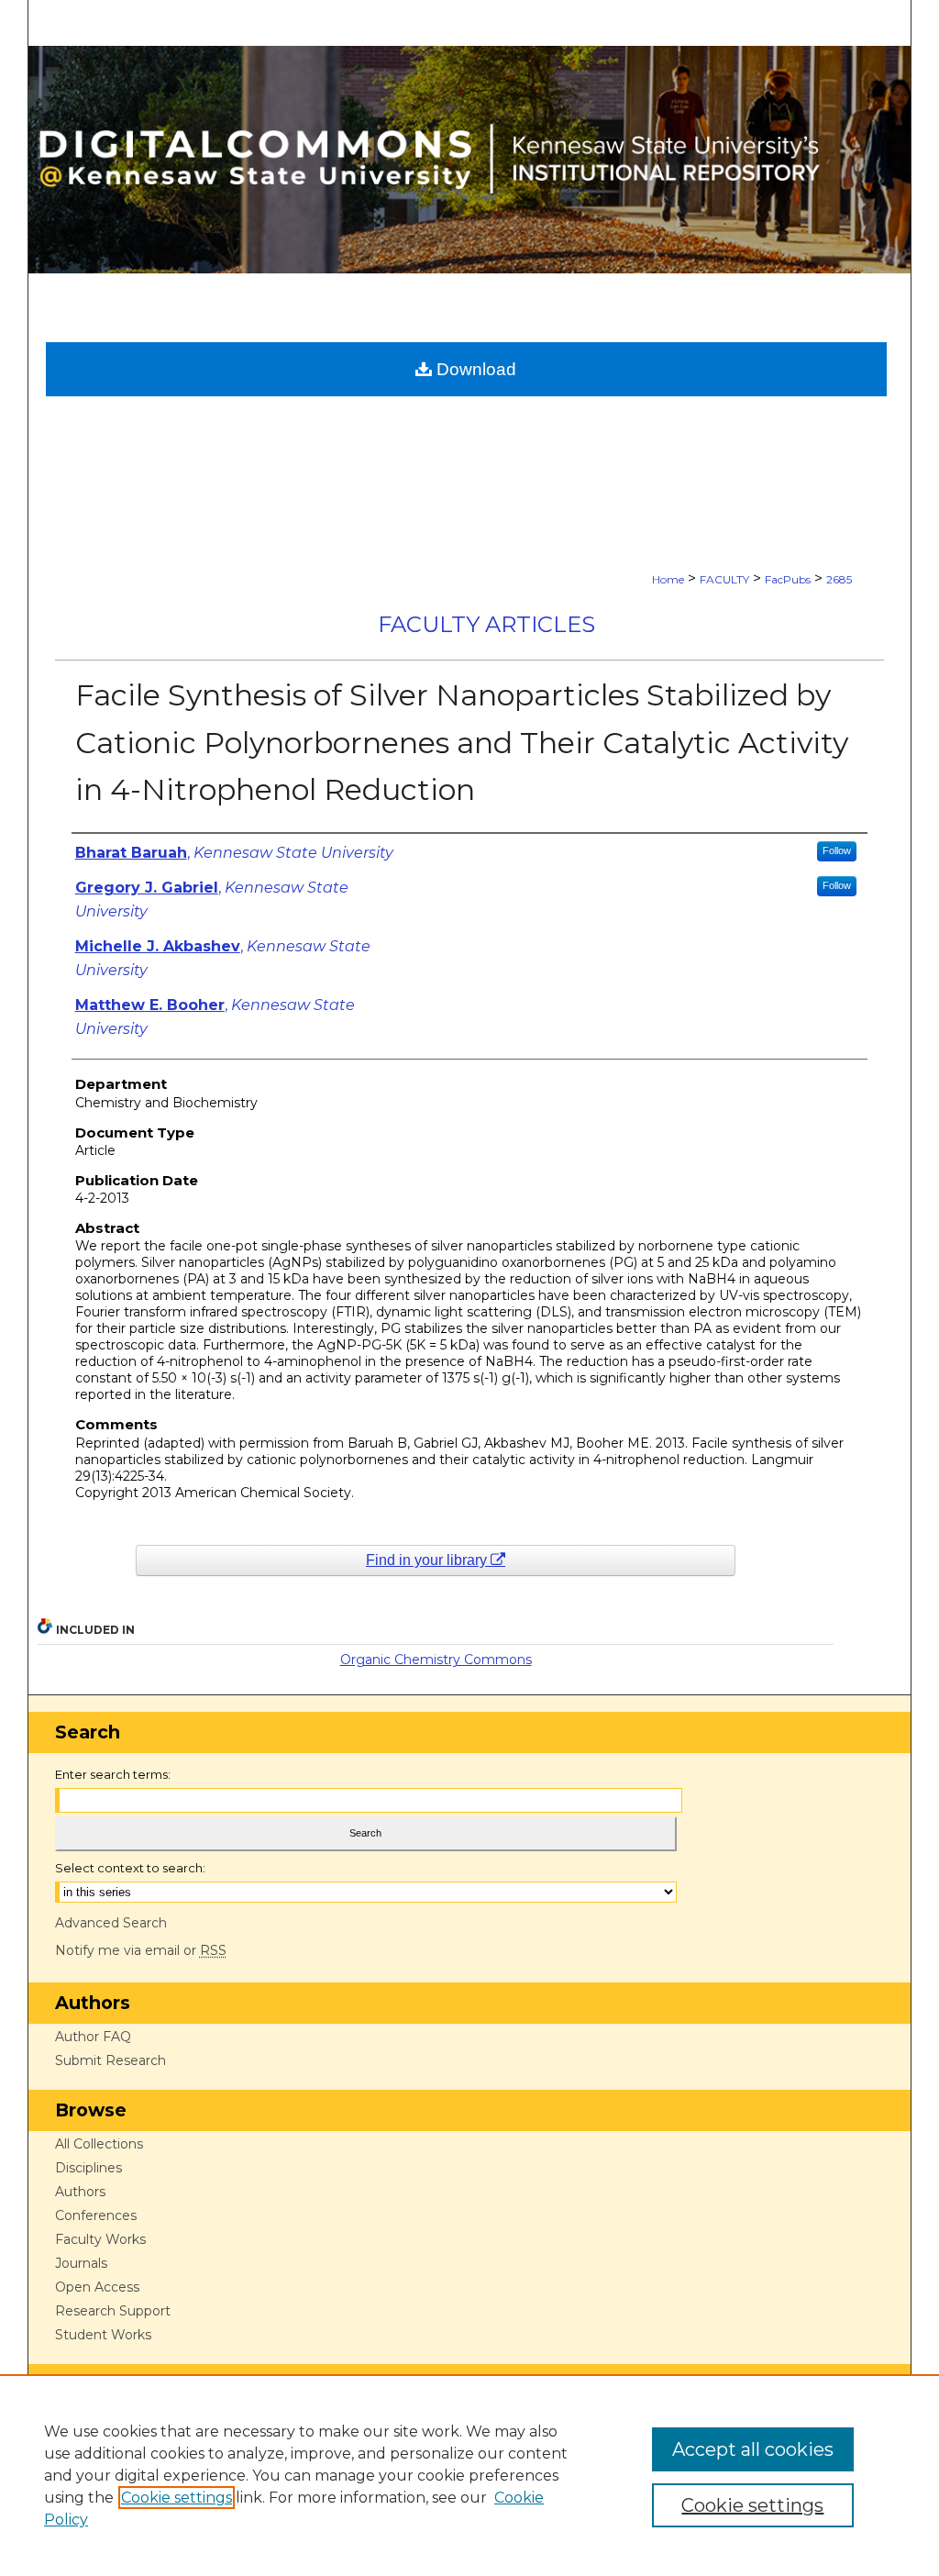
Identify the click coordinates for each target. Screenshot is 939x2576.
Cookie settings (177, 2498)
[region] (469, 2475)
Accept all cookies (753, 2449)
